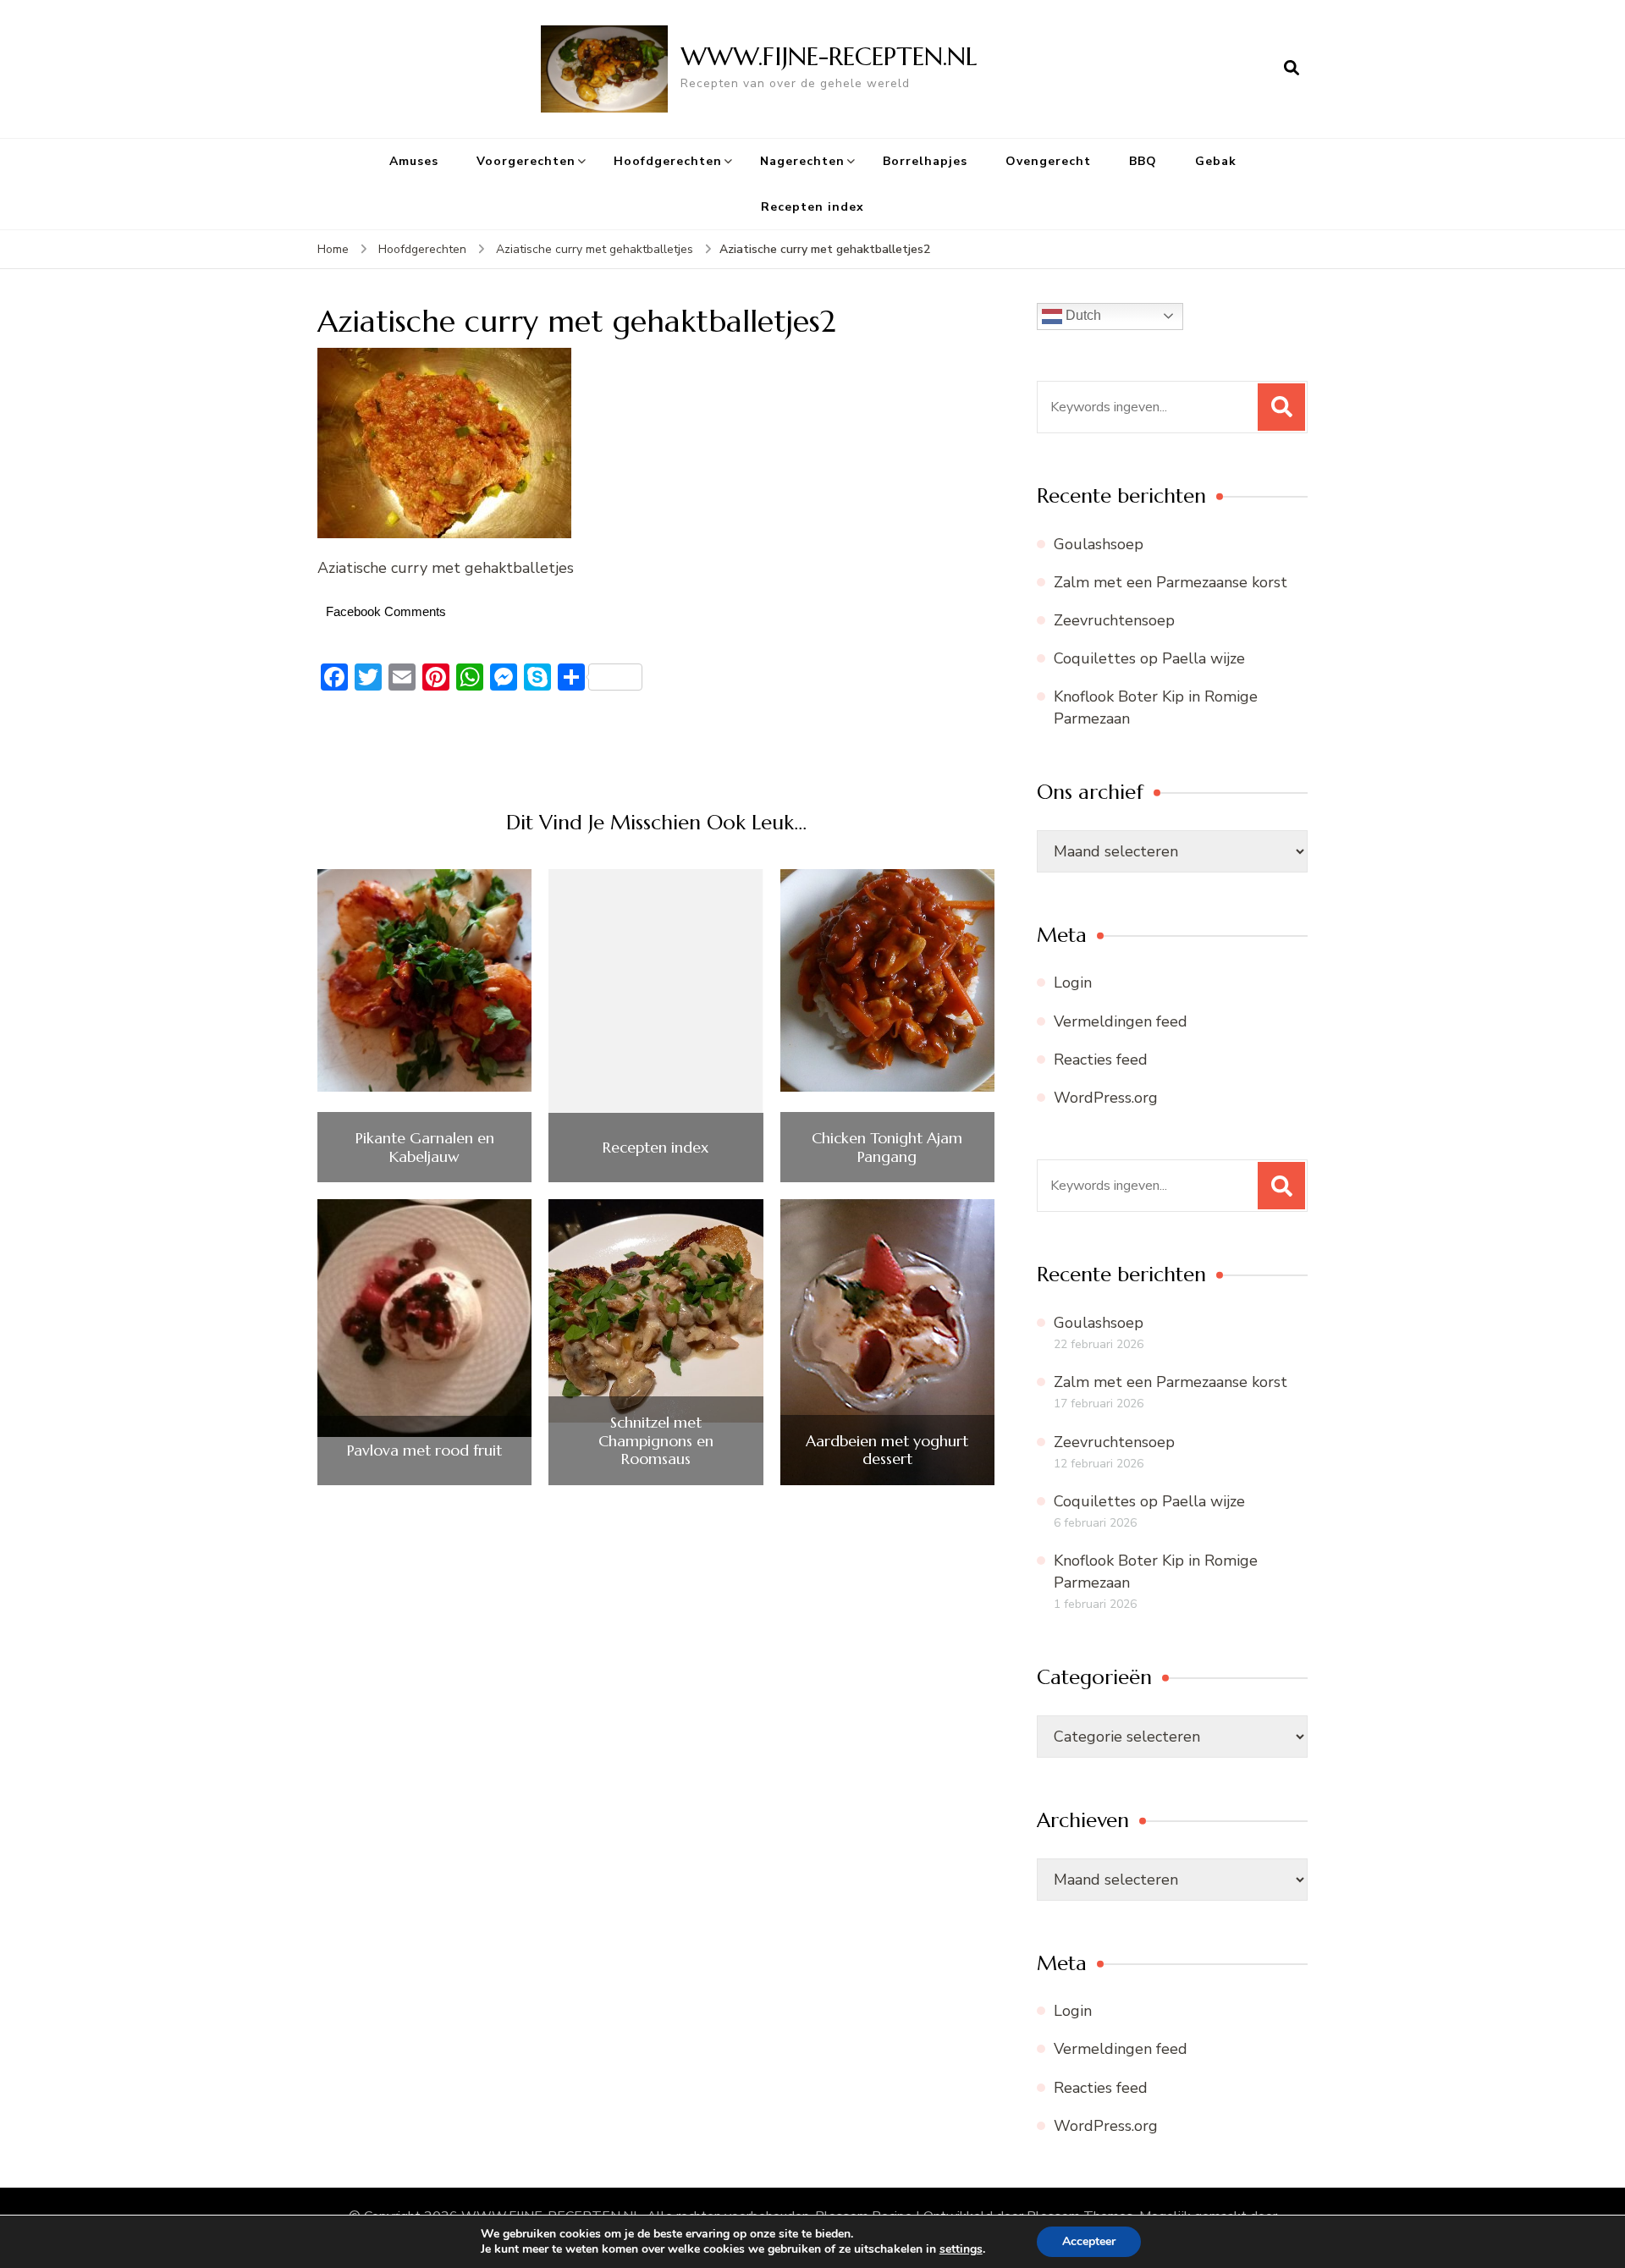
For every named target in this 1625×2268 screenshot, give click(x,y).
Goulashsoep (1099, 544)
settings (961, 2249)
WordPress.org (1106, 1098)
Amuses (414, 161)
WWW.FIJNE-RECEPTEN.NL (829, 56)
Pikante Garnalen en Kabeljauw (425, 1147)
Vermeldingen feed (1121, 1021)
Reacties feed (1101, 1060)
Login (1073, 983)
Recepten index (812, 207)
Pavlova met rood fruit (424, 1451)
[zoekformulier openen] (1292, 69)
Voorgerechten (526, 161)
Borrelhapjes (925, 161)
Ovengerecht (1048, 161)
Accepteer (1089, 2241)
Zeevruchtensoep (1114, 620)
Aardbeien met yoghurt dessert (887, 1450)
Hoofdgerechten (668, 161)
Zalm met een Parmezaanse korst (1171, 582)
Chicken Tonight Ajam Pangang (887, 1147)
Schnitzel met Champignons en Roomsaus (656, 1441)
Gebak (1216, 161)
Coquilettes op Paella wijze (1149, 658)
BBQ (1143, 161)
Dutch (1082, 315)
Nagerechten (802, 161)
